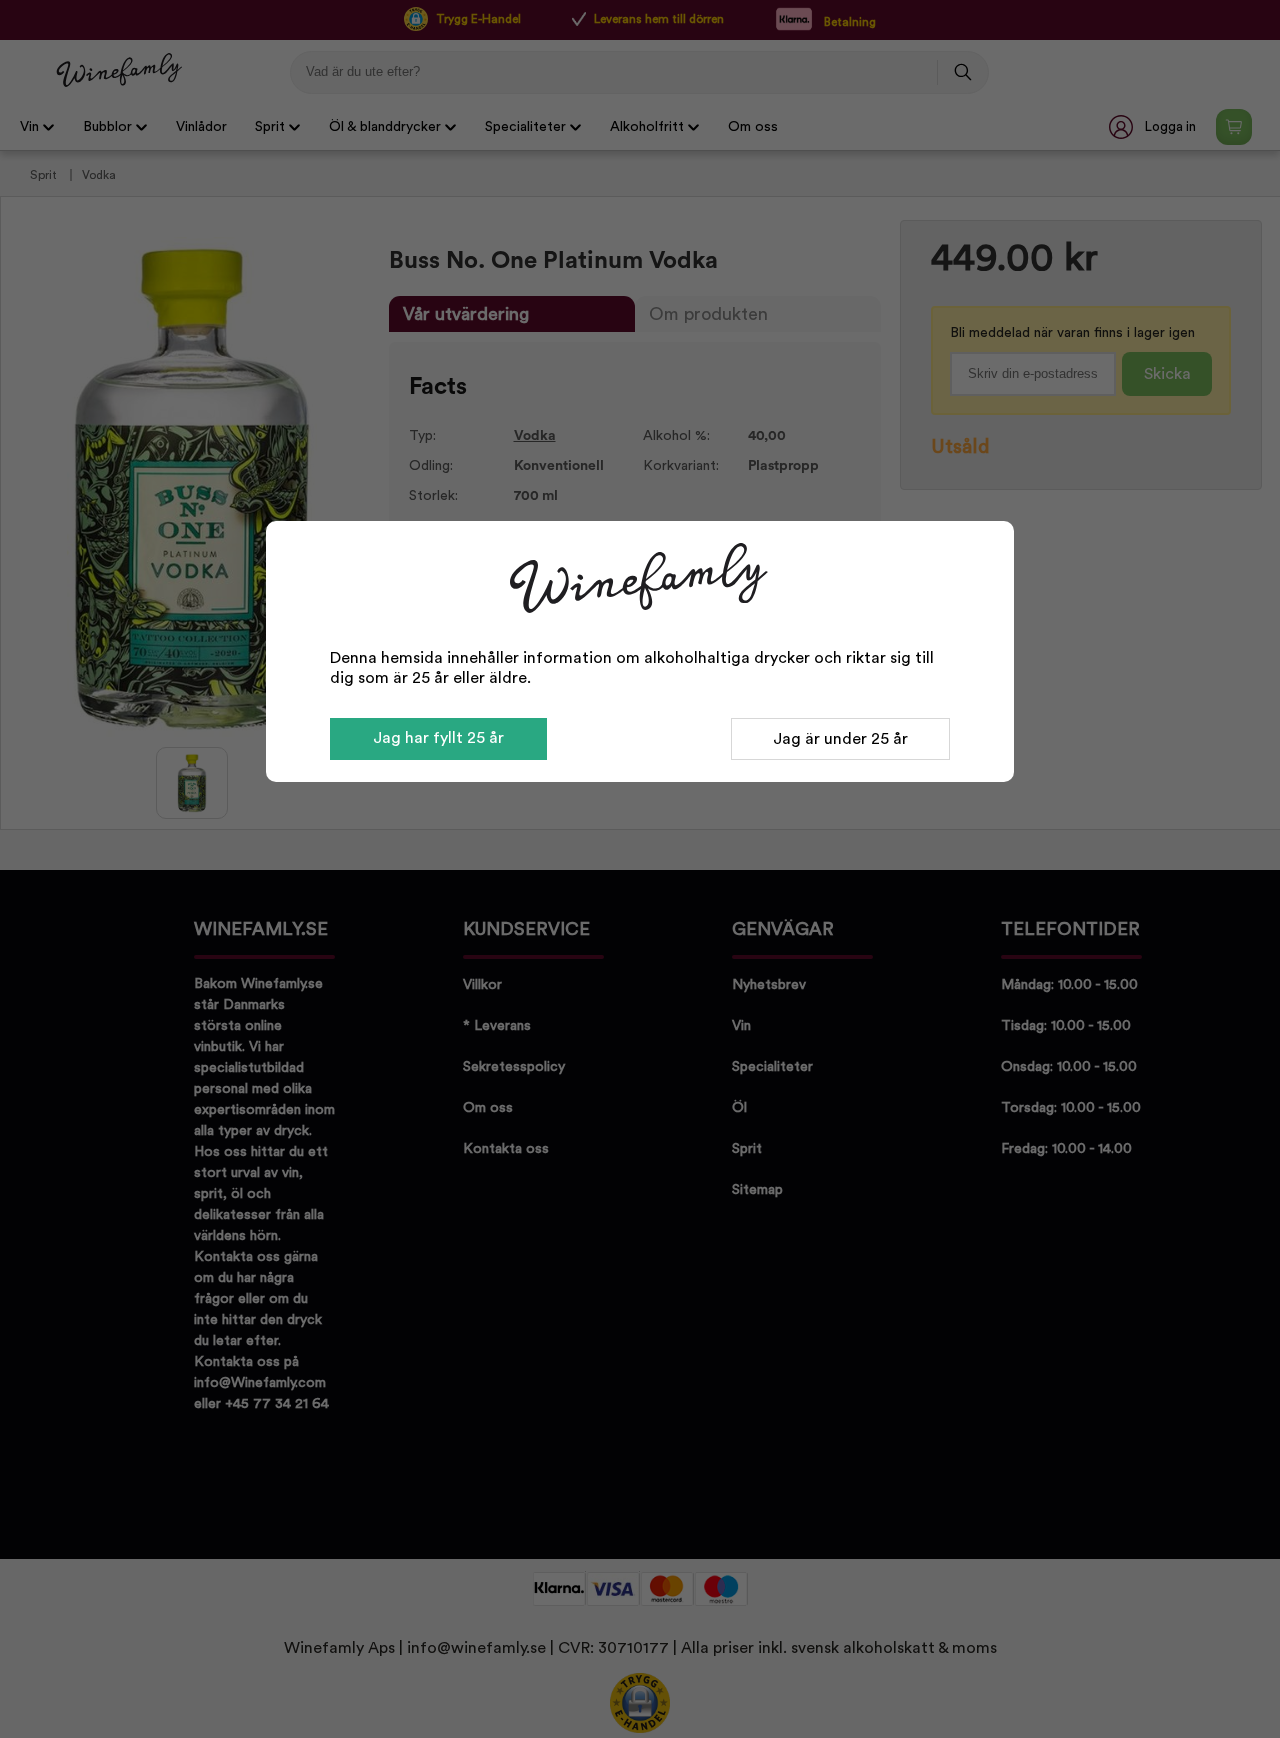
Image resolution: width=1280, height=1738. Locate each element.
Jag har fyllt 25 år (438, 738)
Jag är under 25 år (840, 739)
